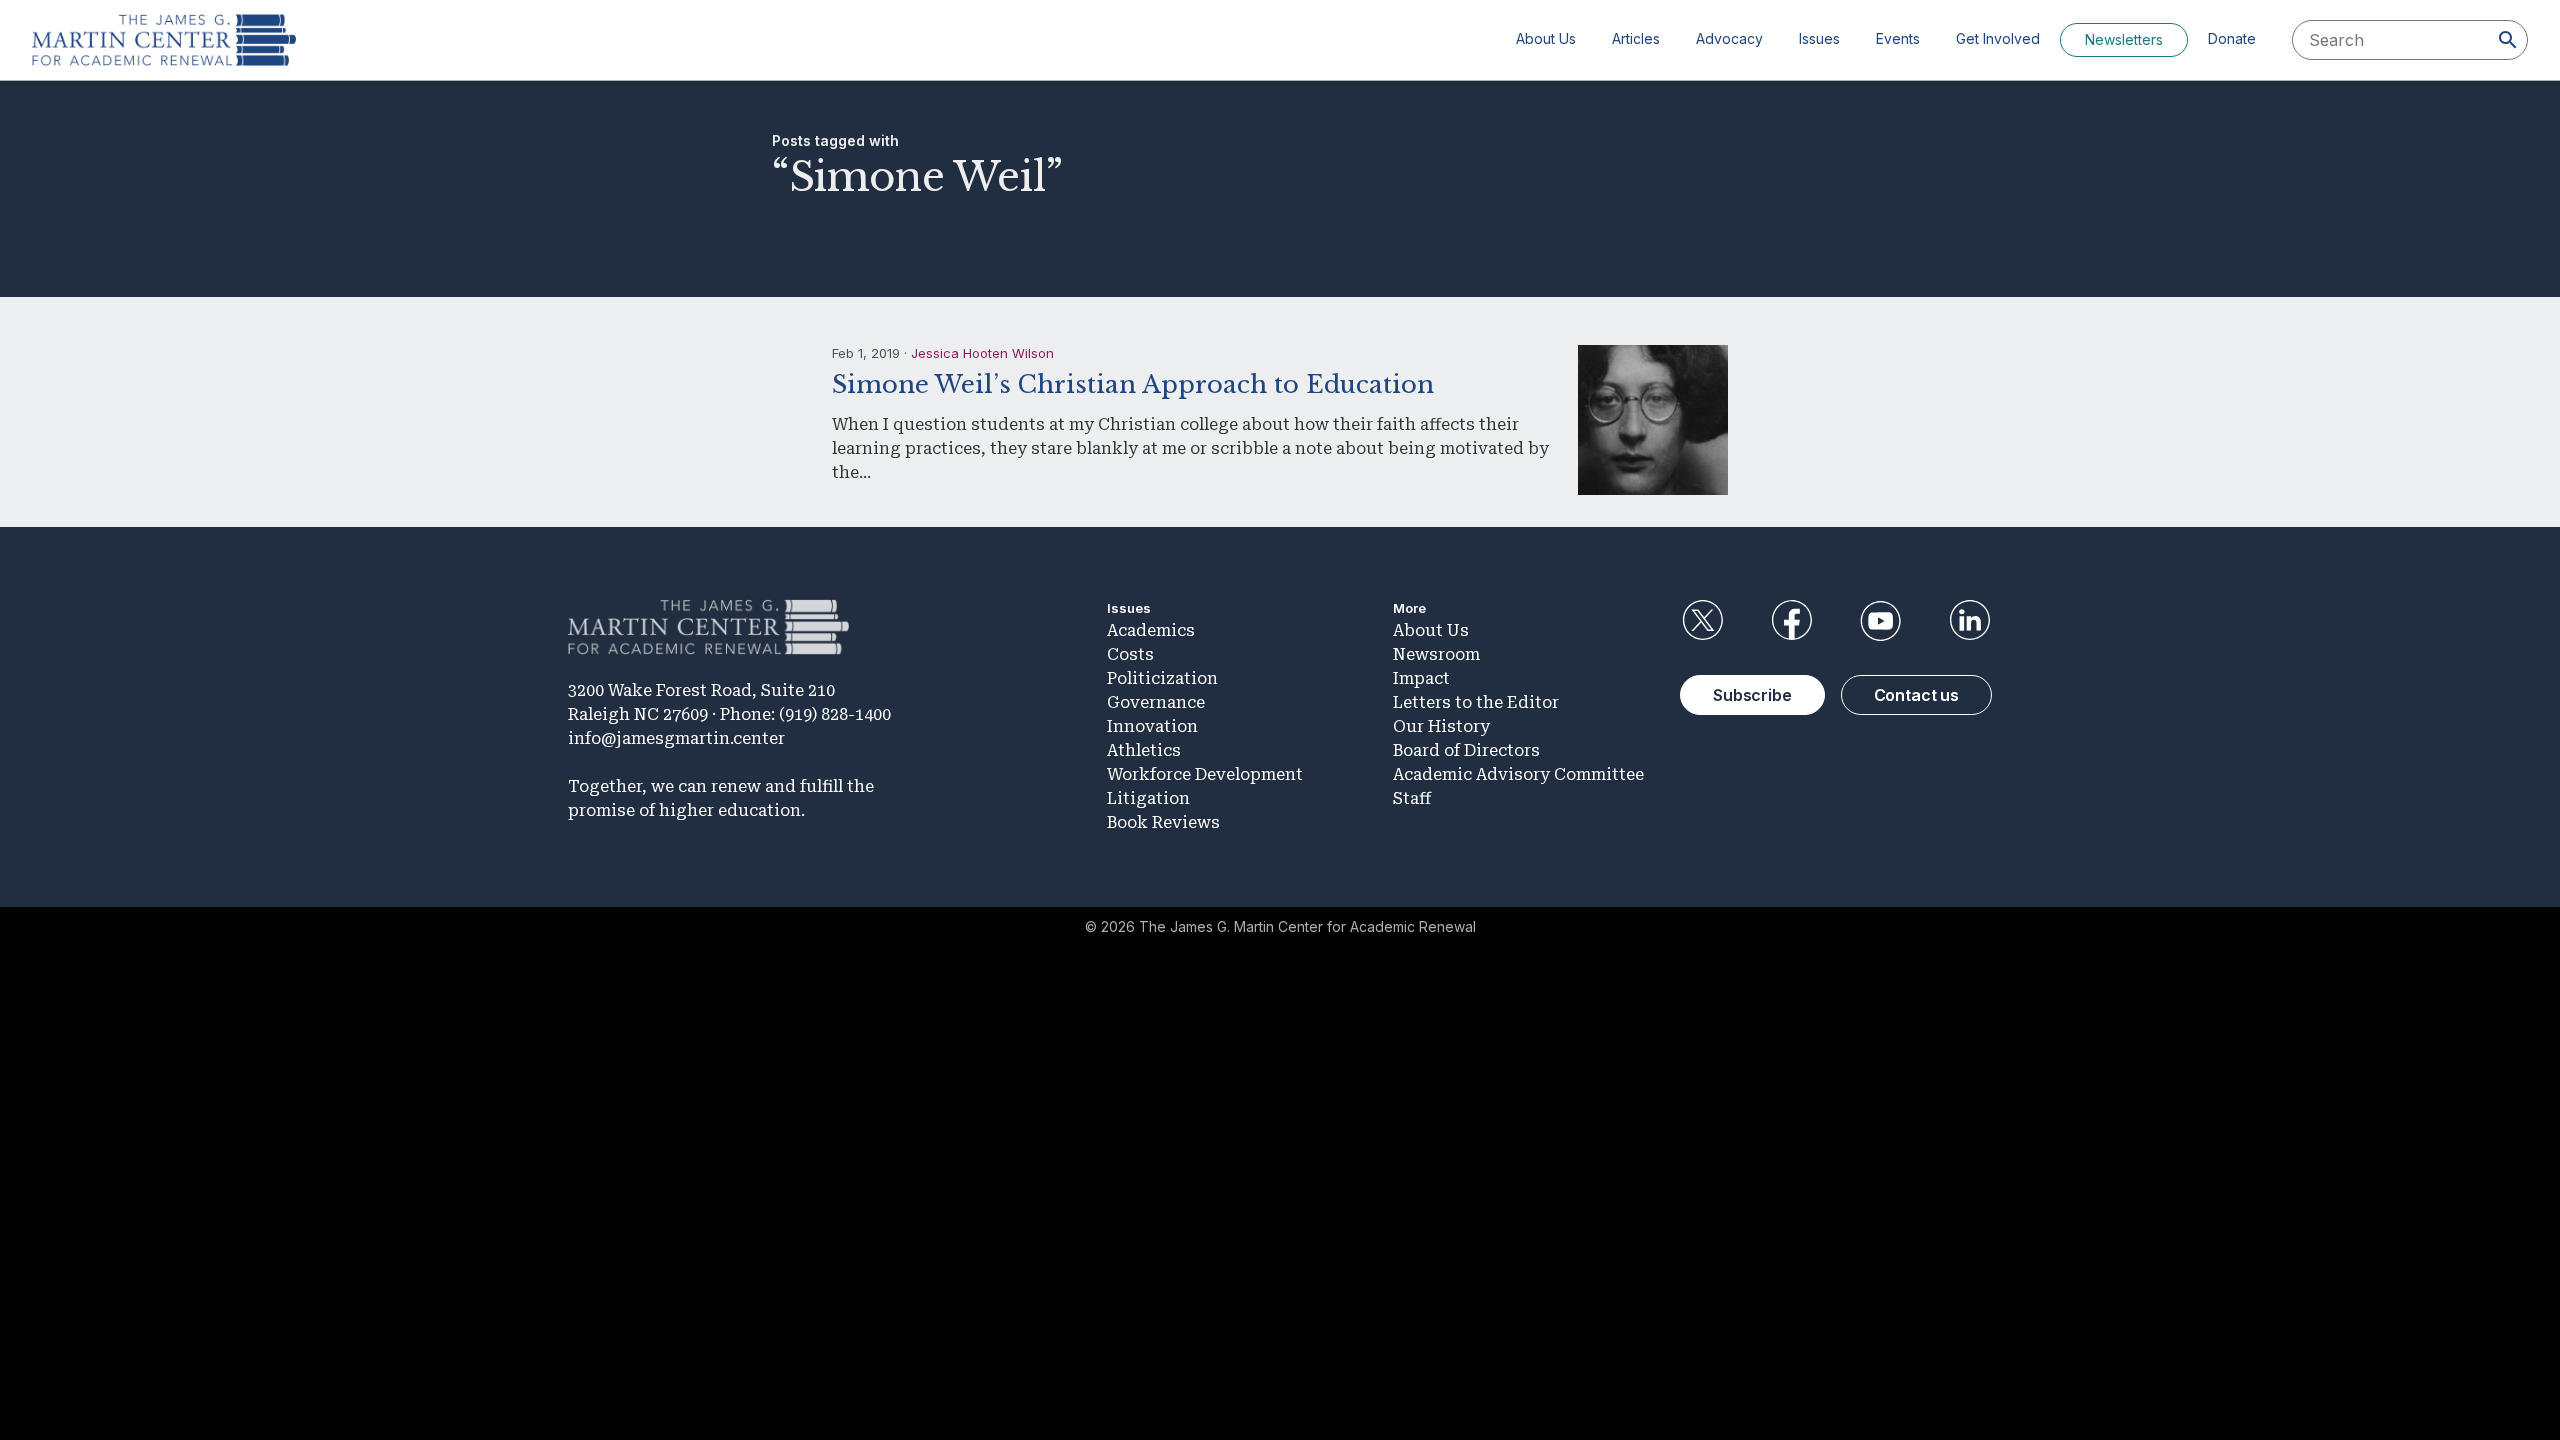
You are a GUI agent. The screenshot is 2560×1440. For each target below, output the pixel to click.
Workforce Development (1205, 774)
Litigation (1148, 798)
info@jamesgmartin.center (676, 738)
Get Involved (1998, 38)
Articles (1636, 38)
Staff (1412, 798)
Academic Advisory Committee (1518, 774)
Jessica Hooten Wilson (982, 353)
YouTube (1881, 621)
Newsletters (2124, 39)
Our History (1441, 726)
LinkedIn (1970, 621)
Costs (1130, 654)
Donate (2232, 38)
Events (1898, 38)
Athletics (1144, 750)
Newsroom (1436, 654)
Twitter (1702, 621)
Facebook (1791, 621)
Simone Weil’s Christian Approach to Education (1133, 384)
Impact (1421, 678)
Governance (1156, 702)
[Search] (2508, 40)
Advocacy (1729, 38)
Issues (1819, 38)
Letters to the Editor (1476, 702)
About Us (1546, 38)
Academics (1151, 630)
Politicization (1162, 678)
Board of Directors (1466, 750)
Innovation (1152, 726)
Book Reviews (1163, 822)
